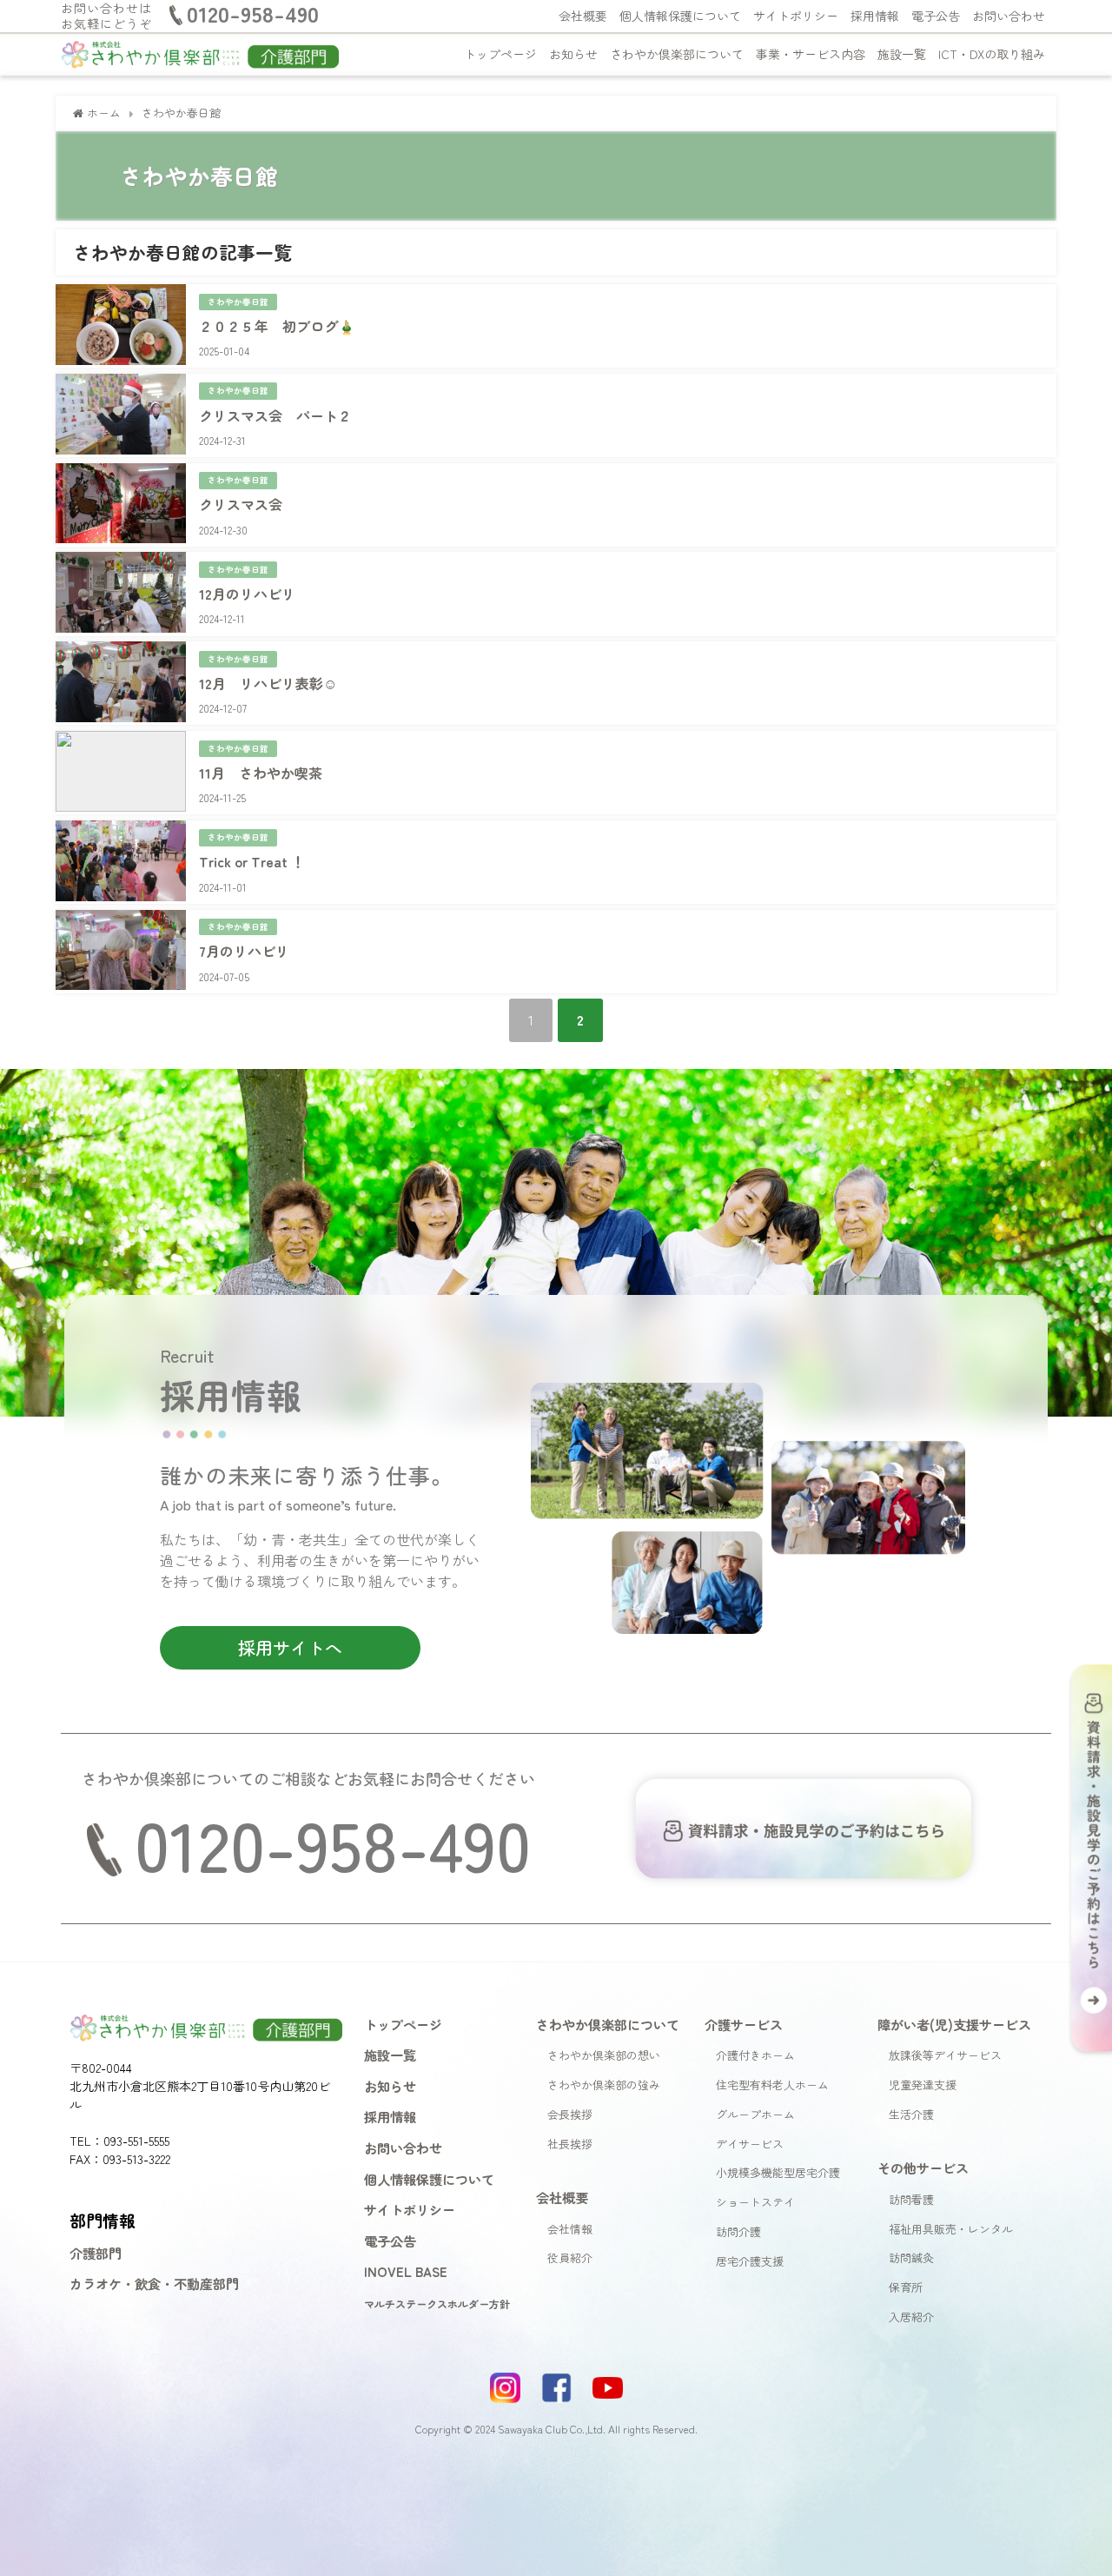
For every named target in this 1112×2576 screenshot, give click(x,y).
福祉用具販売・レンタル (951, 2229)
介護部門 (96, 2253)
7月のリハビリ (244, 951)
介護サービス (744, 2024)
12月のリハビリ (247, 594)
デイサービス (750, 2144)
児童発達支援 (923, 2085)
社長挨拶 (570, 2144)
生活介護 (911, 2114)
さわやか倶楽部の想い (604, 2055)
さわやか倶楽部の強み (604, 2085)
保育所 (906, 2287)
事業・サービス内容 (811, 54)
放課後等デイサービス (945, 2055)
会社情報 (570, 2229)
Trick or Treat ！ (252, 861)
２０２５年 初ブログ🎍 (277, 326)
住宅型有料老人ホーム (772, 2085)
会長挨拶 (570, 2114)
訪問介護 (738, 2231)
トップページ (500, 54)
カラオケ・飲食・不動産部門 (154, 2283)
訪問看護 (911, 2199)
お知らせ (573, 54)
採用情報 (875, 16)
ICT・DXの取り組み (992, 54)
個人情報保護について (680, 16)
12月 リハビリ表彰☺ (268, 683)
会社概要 (583, 16)
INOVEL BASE (406, 2271)
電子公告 (936, 16)
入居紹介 (911, 2317)
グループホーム (755, 2114)
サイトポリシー (796, 16)
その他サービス (923, 2168)
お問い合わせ (1009, 16)
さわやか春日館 (238, 302)
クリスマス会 (241, 504)
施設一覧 (902, 54)
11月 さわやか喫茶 (261, 773)
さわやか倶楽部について (677, 54)
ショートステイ (755, 2202)
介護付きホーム (755, 2055)
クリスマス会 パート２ (275, 415)
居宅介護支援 (750, 2261)
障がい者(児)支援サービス (954, 2024)
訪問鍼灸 (911, 2257)
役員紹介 (570, 2257)
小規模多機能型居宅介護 (778, 2172)
